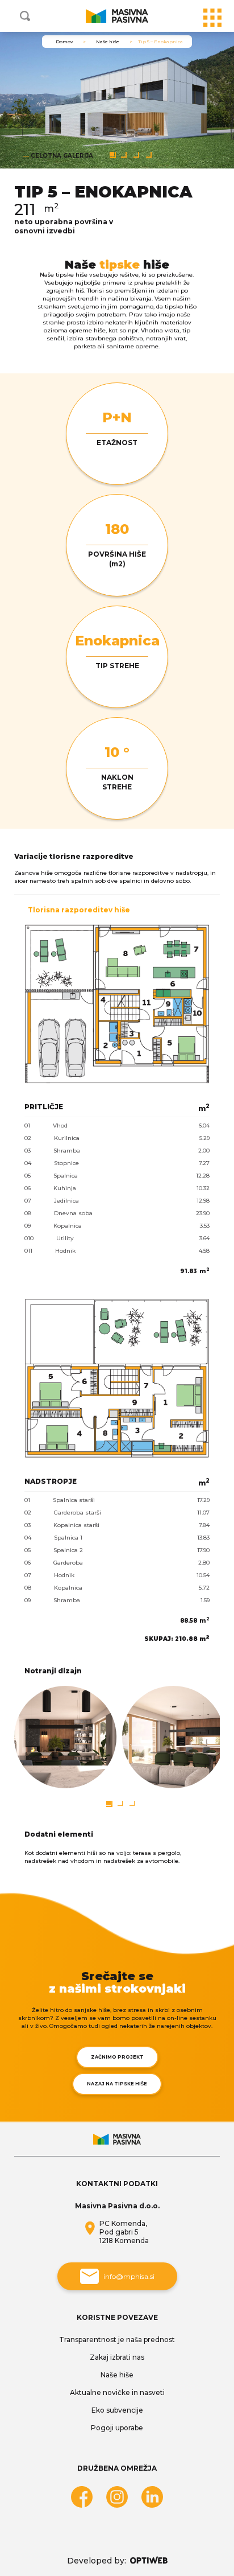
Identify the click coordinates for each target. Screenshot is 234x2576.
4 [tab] (149, 155)
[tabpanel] (117, 100)
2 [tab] (124, 155)
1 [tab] (112, 154)
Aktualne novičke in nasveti (117, 2392)
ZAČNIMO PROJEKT (117, 2057)
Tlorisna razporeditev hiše (79, 910)
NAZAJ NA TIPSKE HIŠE (117, 2084)
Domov (64, 42)
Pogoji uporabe (117, 2428)
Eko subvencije (117, 2410)
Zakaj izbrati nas (117, 2357)
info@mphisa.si (129, 2276)
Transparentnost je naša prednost (117, 2340)
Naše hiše (108, 42)
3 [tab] (136, 155)
